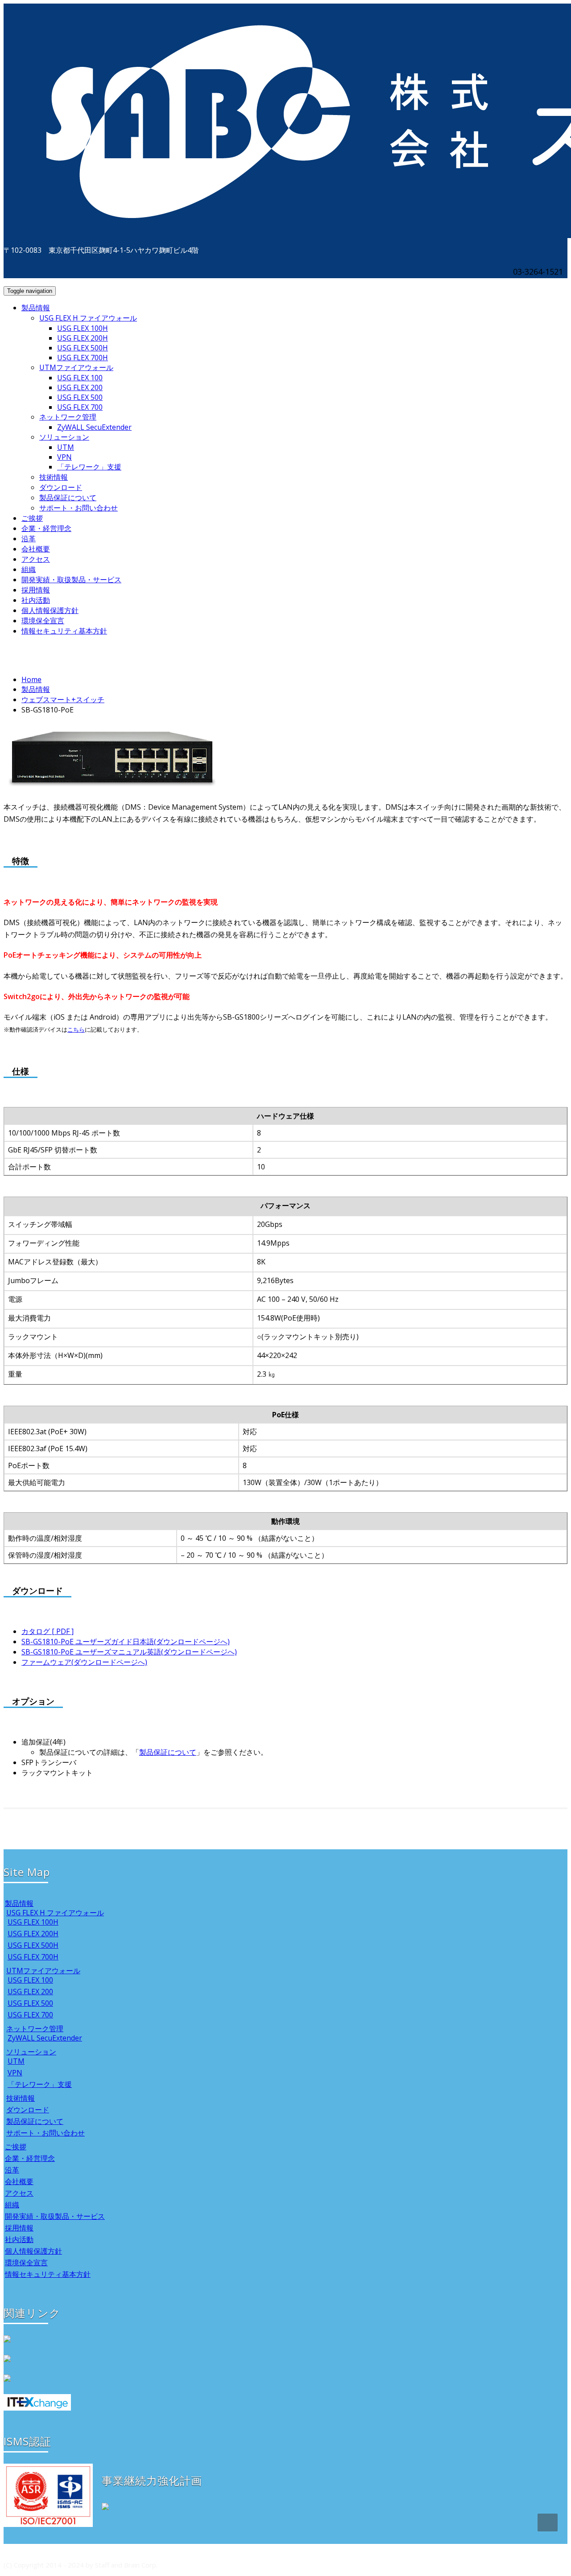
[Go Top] (548, 2523)
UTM (66, 447)
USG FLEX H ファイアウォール (88, 318)
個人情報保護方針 (50, 610)
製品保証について (68, 498)
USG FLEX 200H (83, 338)
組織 (29, 569)
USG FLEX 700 (80, 407)
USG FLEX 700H (83, 358)
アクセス (36, 559)
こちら (76, 1029)
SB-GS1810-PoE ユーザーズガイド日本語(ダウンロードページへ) (126, 1642)
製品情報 (36, 308)
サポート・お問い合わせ (79, 508)
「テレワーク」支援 (89, 467)
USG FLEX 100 (80, 378)
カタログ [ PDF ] (48, 1631)
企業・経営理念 (46, 528)
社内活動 (36, 600)
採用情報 (36, 590)
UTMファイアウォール (76, 367)
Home (31, 679)
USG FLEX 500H (83, 348)
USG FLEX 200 (80, 387)
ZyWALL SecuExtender (94, 427)
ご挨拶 (32, 518)
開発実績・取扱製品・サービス (71, 580)
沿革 (29, 539)
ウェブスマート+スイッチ (63, 700)
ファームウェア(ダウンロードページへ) (84, 1662)
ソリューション (64, 437)
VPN (64, 457)
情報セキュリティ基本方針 (64, 631)
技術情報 (54, 477)
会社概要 (36, 549)
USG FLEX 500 (80, 397)
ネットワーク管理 (68, 417)
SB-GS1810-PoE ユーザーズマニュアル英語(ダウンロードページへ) (129, 1652)
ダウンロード (61, 487)
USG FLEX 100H (83, 328)
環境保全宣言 (43, 621)
